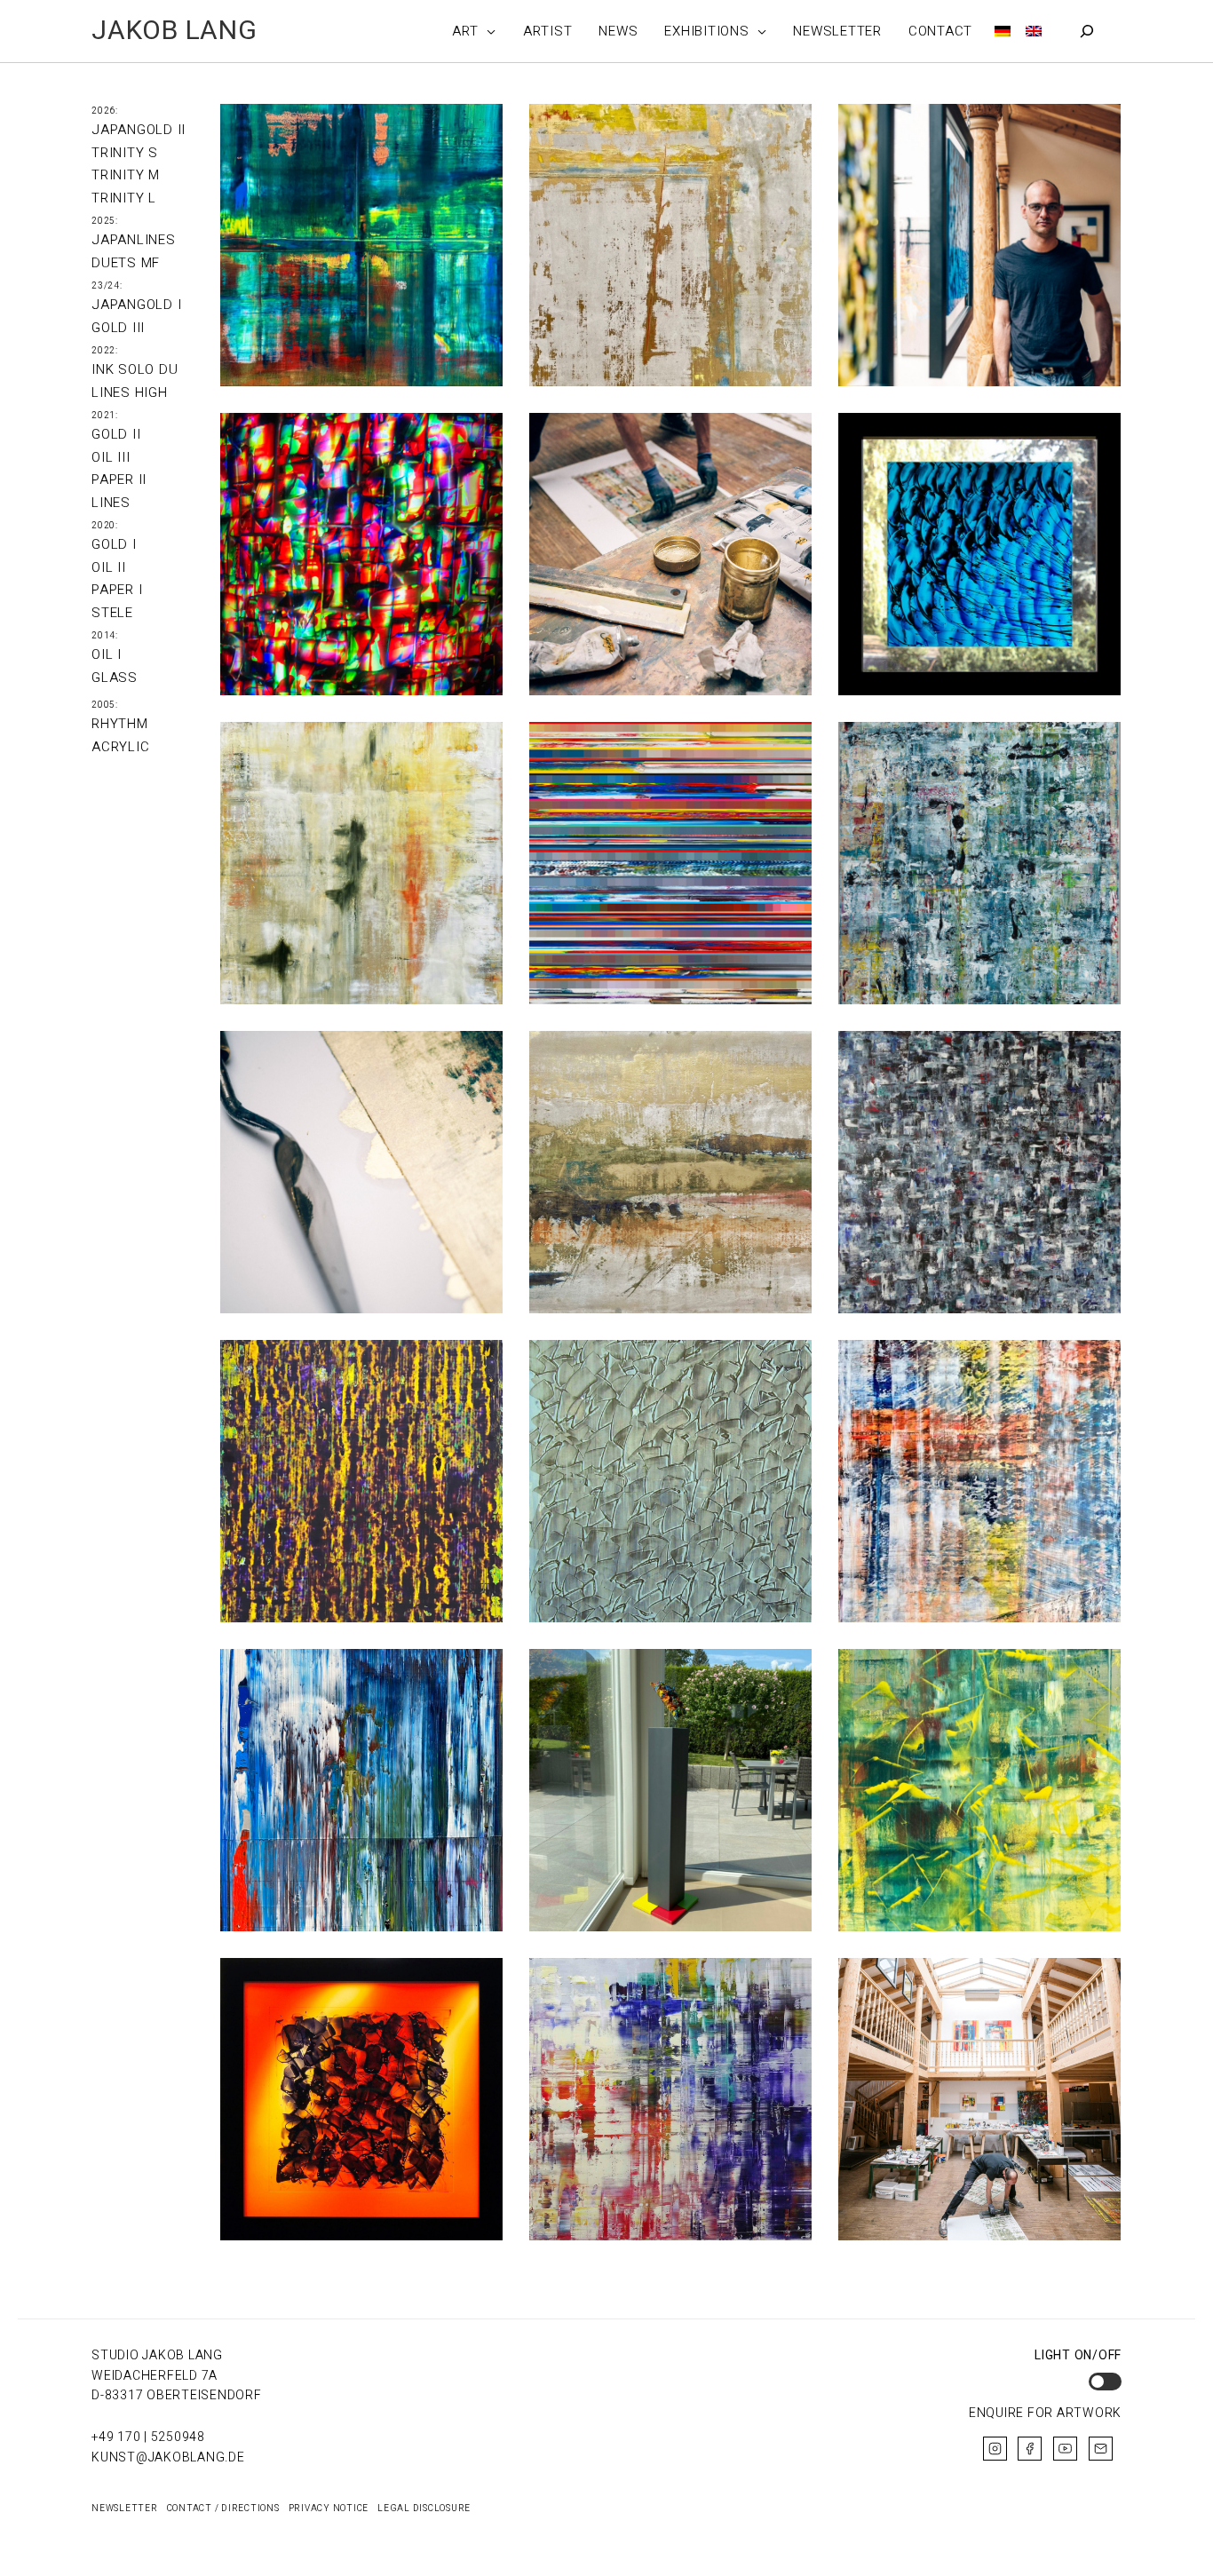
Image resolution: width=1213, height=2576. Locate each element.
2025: (105, 221)
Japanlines (134, 240)
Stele (112, 613)
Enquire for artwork (1045, 2413)
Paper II (119, 480)
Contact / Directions (223, 2509)
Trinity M (126, 175)
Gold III (118, 328)
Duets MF (126, 263)
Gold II (116, 434)
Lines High (130, 392)
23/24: (107, 286)
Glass (115, 678)
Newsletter (125, 2509)
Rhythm (120, 724)
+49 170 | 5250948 (148, 2437)
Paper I (117, 590)
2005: (105, 705)
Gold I (114, 544)
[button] (488, 31)
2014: (105, 636)
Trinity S (125, 153)
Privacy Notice (329, 2509)
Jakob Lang (174, 31)
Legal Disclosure (424, 2509)
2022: (105, 351)
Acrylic (120, 747)
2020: (105, 526)
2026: (105, 111)
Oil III (111, 457)
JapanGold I (136, 305)
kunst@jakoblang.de (168, 2457)
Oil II (109, 567)
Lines (111, 503)
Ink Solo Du (135, 369)
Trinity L (124, 198)
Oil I (107, 654)
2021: (105, 416)
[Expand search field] (1087, 31)
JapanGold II (139, 130)
